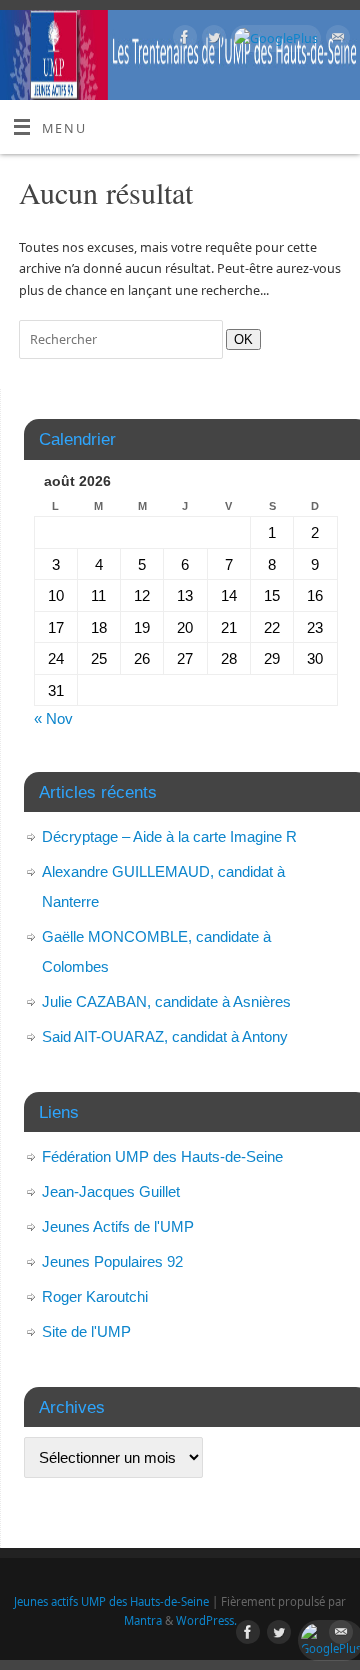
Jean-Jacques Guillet (111, 1191)
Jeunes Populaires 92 (112, 1261)
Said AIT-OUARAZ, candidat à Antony (165, 1036)
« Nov (53, 718)
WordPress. (206, 1620)
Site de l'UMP (86, 1331)
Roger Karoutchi (95, 1296)
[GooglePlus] (273, 38)
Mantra (143, 1620)
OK (239, 339)
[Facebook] (182, 40)
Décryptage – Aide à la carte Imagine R (169, 836)
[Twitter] (211, 40)
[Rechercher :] (122, 339)
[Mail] (335, 40)
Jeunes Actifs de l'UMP (118, 1226)
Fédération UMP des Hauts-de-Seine (162, 1156)
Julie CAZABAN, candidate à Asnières (166, 1001)
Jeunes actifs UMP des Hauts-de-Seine (111, 1601)
